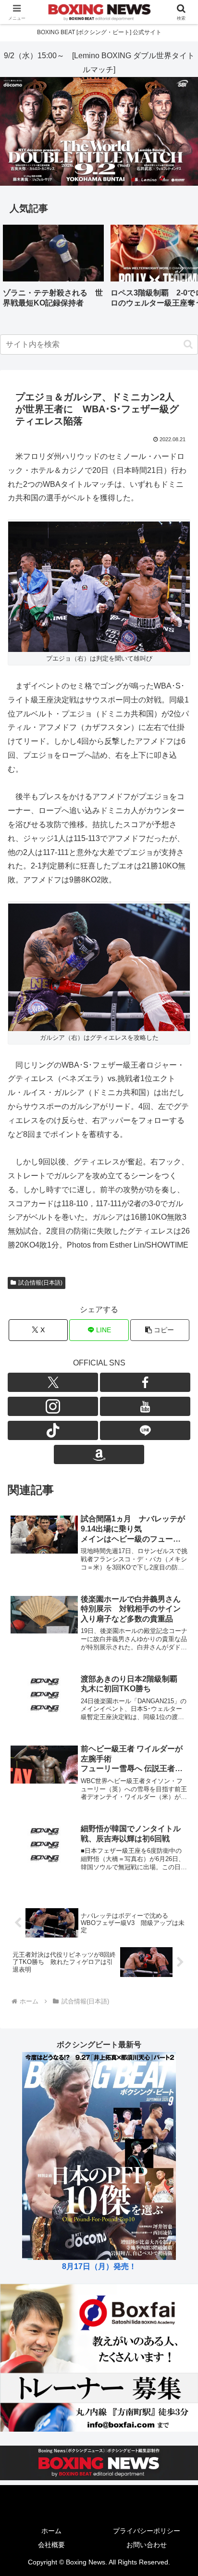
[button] (181, 268)
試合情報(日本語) (40, 1283)
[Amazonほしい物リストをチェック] (99, 1454)
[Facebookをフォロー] (145, 1382)
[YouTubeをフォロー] (145, 1406)
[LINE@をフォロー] (145, 1430)
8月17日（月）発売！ (99, 2266)
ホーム (51, 2531)
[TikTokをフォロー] (53, 1430)
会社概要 (51, 2545)
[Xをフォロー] (53, 1382)
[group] (53, 270)
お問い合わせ (147, 2545)
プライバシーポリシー (147, 2531)
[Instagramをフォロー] (53, 1406)
